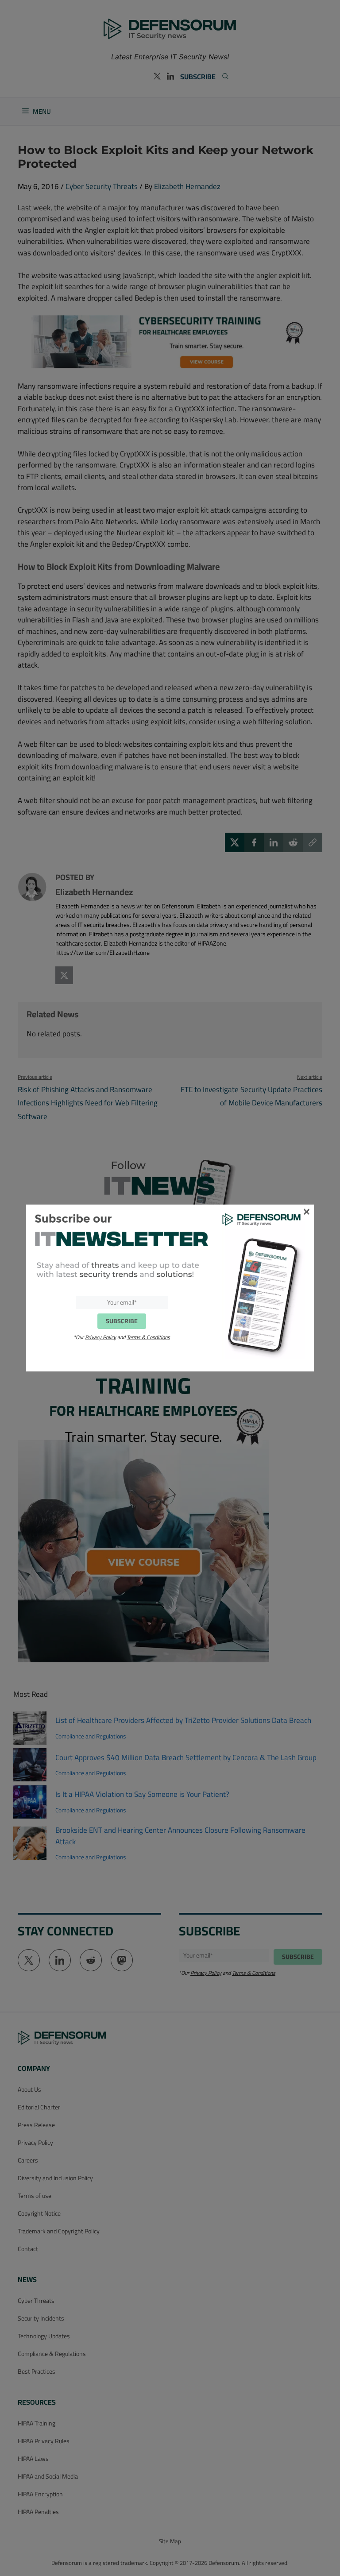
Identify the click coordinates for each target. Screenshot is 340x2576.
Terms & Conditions (148, 1337)
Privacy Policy (100, 1337)
